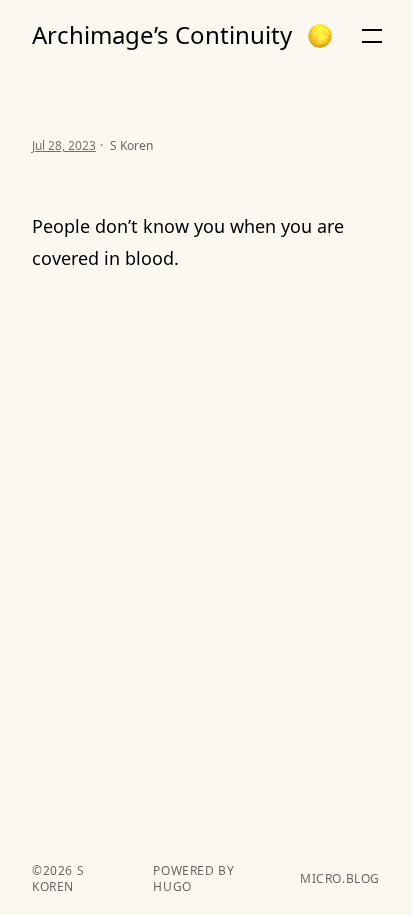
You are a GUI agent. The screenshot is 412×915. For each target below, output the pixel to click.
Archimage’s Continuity (162, 35)
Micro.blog (340, 879)
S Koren (58, 878)
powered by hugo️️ (193, 879)
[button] (320, 36)
